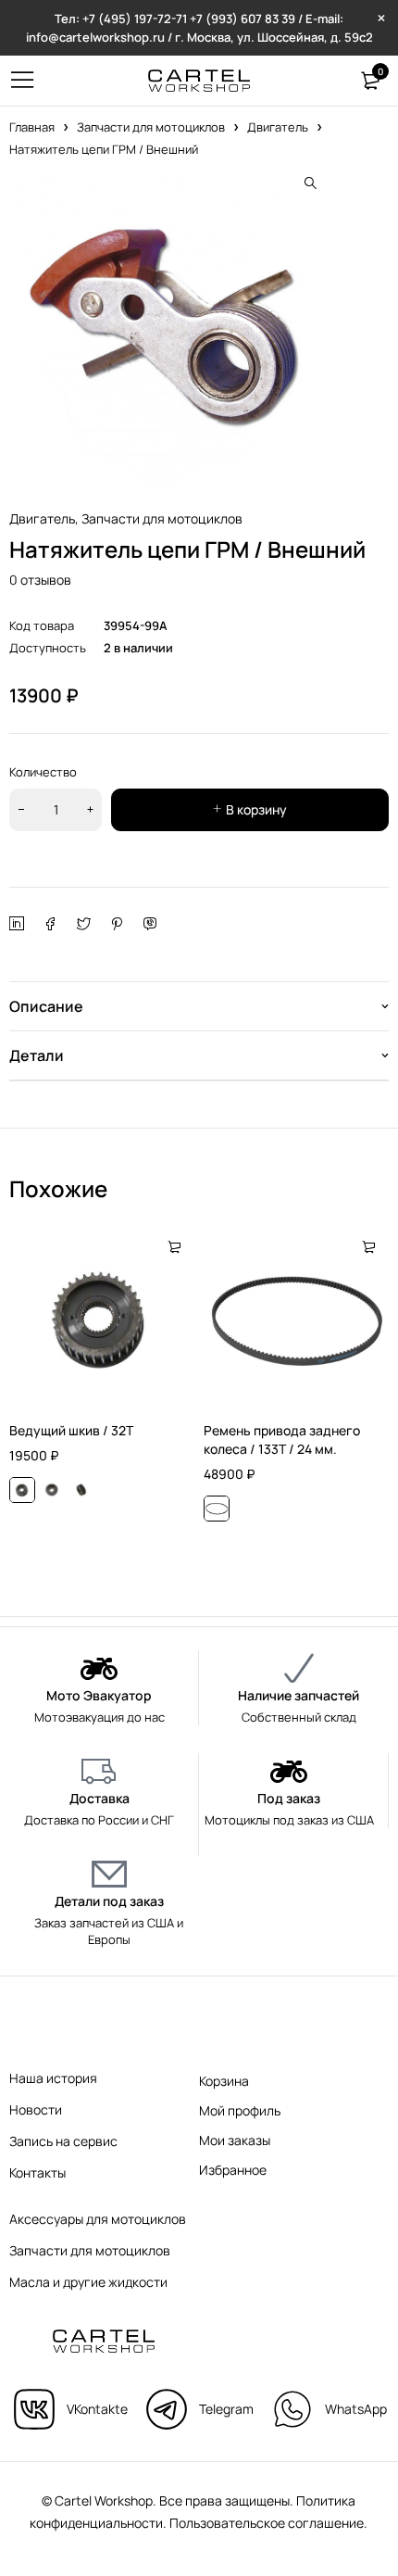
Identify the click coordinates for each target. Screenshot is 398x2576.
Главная (32, 127)
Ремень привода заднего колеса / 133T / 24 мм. (282, 1440)
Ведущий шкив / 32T (71, 1430)
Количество (43, 772)
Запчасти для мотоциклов (151, 127)
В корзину (256, 809)
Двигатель (278, 127)
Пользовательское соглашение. (268, 2523)
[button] (310, 183)
